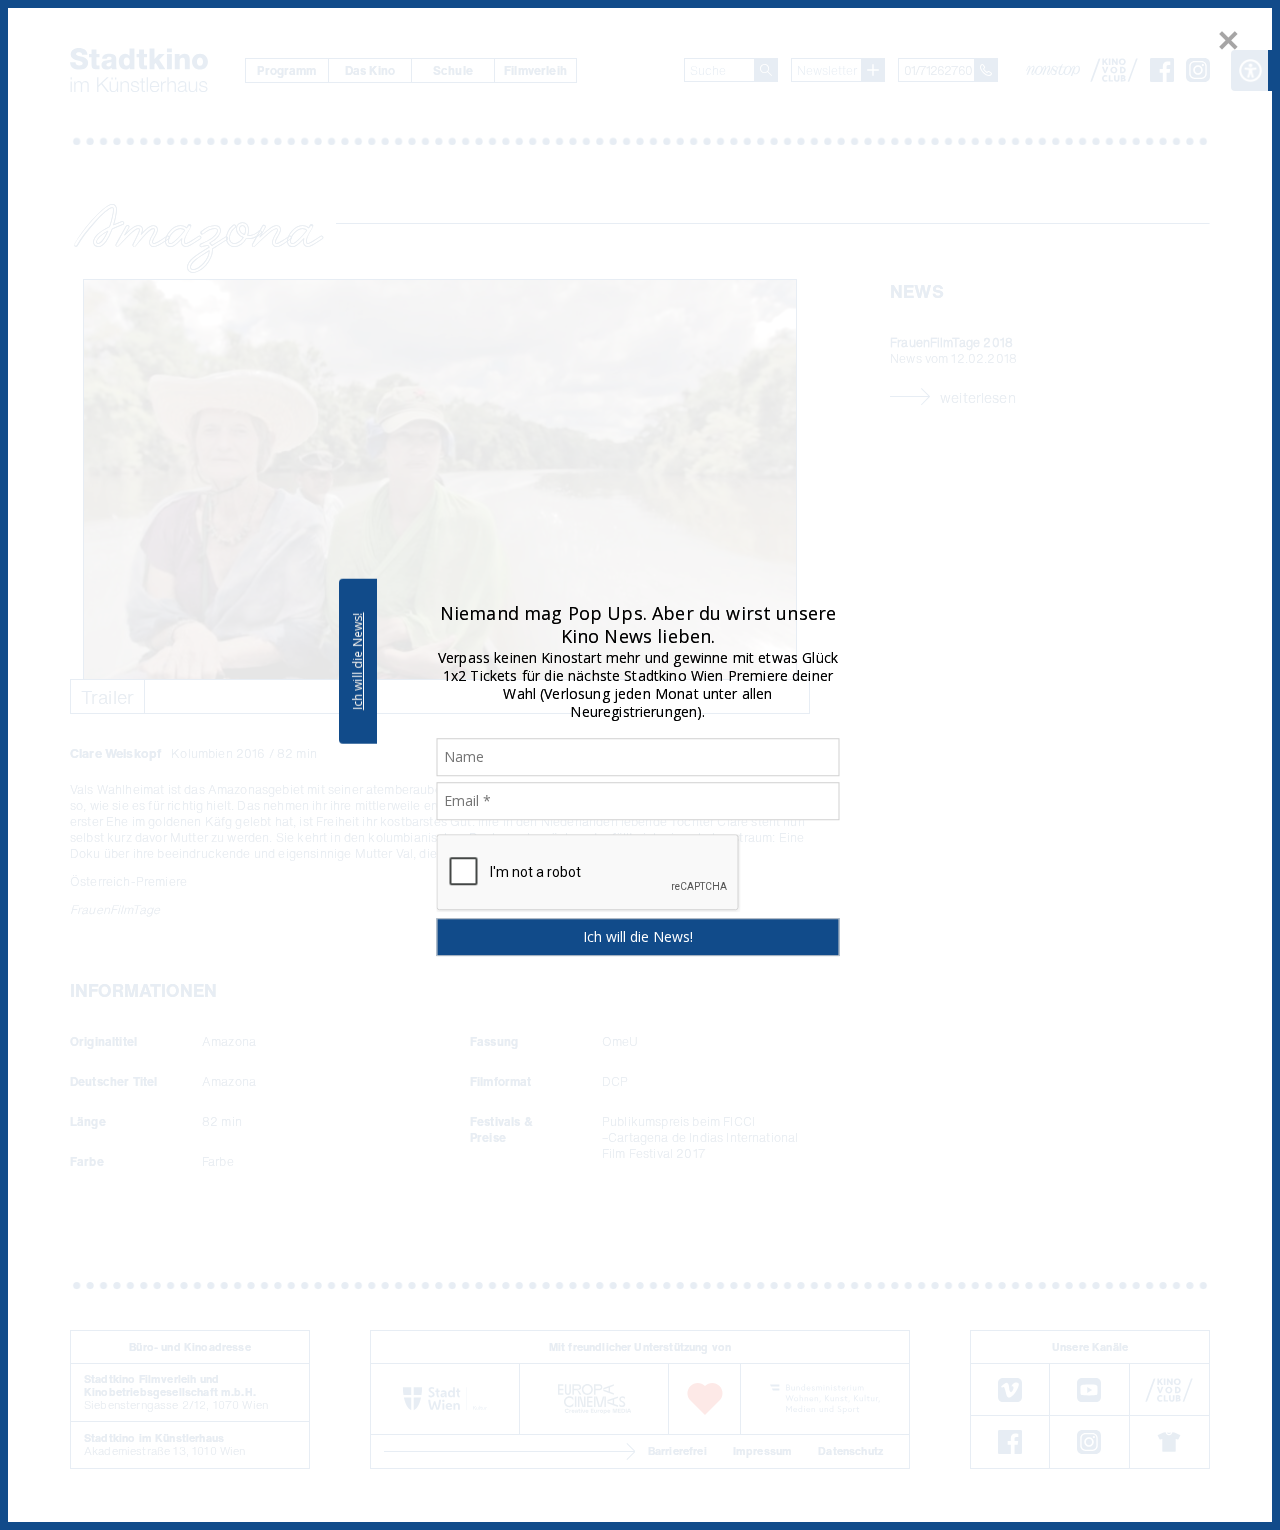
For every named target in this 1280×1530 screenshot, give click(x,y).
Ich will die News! (357, 661)
